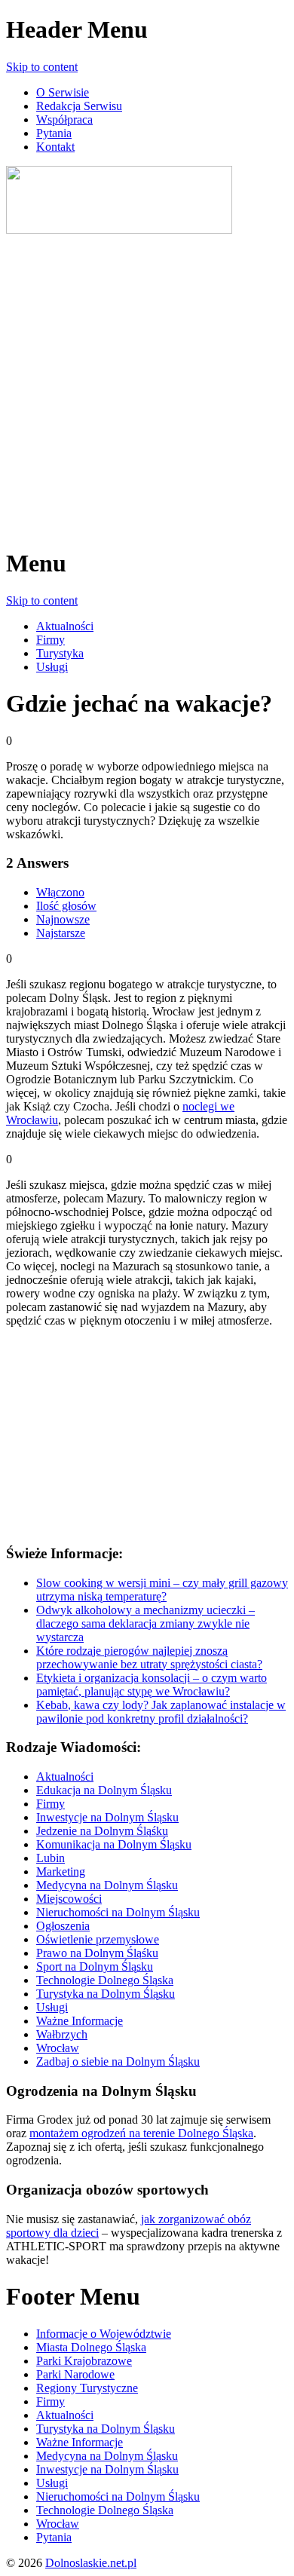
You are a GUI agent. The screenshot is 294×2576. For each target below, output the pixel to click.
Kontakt (55, 147)
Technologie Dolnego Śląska (105, 1980)
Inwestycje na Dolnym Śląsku (107, 1817)
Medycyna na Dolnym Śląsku (107, 1885)
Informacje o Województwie (104, 2334)
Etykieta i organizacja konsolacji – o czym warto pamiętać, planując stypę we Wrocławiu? (152, 1685)
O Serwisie (63, 92)
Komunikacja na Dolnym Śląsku (114, 1844)
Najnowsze (63, 919)
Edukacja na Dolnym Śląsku (104, 1790)
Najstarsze (61, 933)
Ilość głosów (66, 906)
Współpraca (64, 119)
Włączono (60, 892)
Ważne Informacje (80, 2021)
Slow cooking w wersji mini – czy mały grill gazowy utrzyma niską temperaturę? (162, 1590)
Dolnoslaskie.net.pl (91, 2563)
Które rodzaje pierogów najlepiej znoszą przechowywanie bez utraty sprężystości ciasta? (149, 1657)
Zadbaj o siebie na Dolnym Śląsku (118, 2061)
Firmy (51, 640)
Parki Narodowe (75, 2374)
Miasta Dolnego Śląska (91, 2347)
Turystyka (60, 653)
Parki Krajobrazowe (84, 2361)
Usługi (52, 667)
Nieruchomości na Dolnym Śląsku (118, 1912)
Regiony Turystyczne (87, 2388)
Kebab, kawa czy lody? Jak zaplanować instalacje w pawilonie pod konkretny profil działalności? (161, 1712)
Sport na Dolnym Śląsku (95, 1966)
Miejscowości (69, 1899)
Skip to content (42, 67)
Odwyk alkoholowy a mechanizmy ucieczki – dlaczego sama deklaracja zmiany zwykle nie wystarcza (145, 1623)
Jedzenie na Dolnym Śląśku (102, 1831)
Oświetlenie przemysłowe (98, 1939)
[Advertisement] (147, 384)
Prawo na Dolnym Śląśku (97, 1953)
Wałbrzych (62, 2034)
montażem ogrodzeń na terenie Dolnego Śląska (141, 2133)
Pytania (54, 133)
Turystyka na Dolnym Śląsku (106, 1994)
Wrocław (58, 2048)
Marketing (61, 1872)
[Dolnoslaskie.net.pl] (119, 230)
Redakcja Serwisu (79, 106)
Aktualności (65, 626)
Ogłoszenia (63, 1926)
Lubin (51, 1858)
